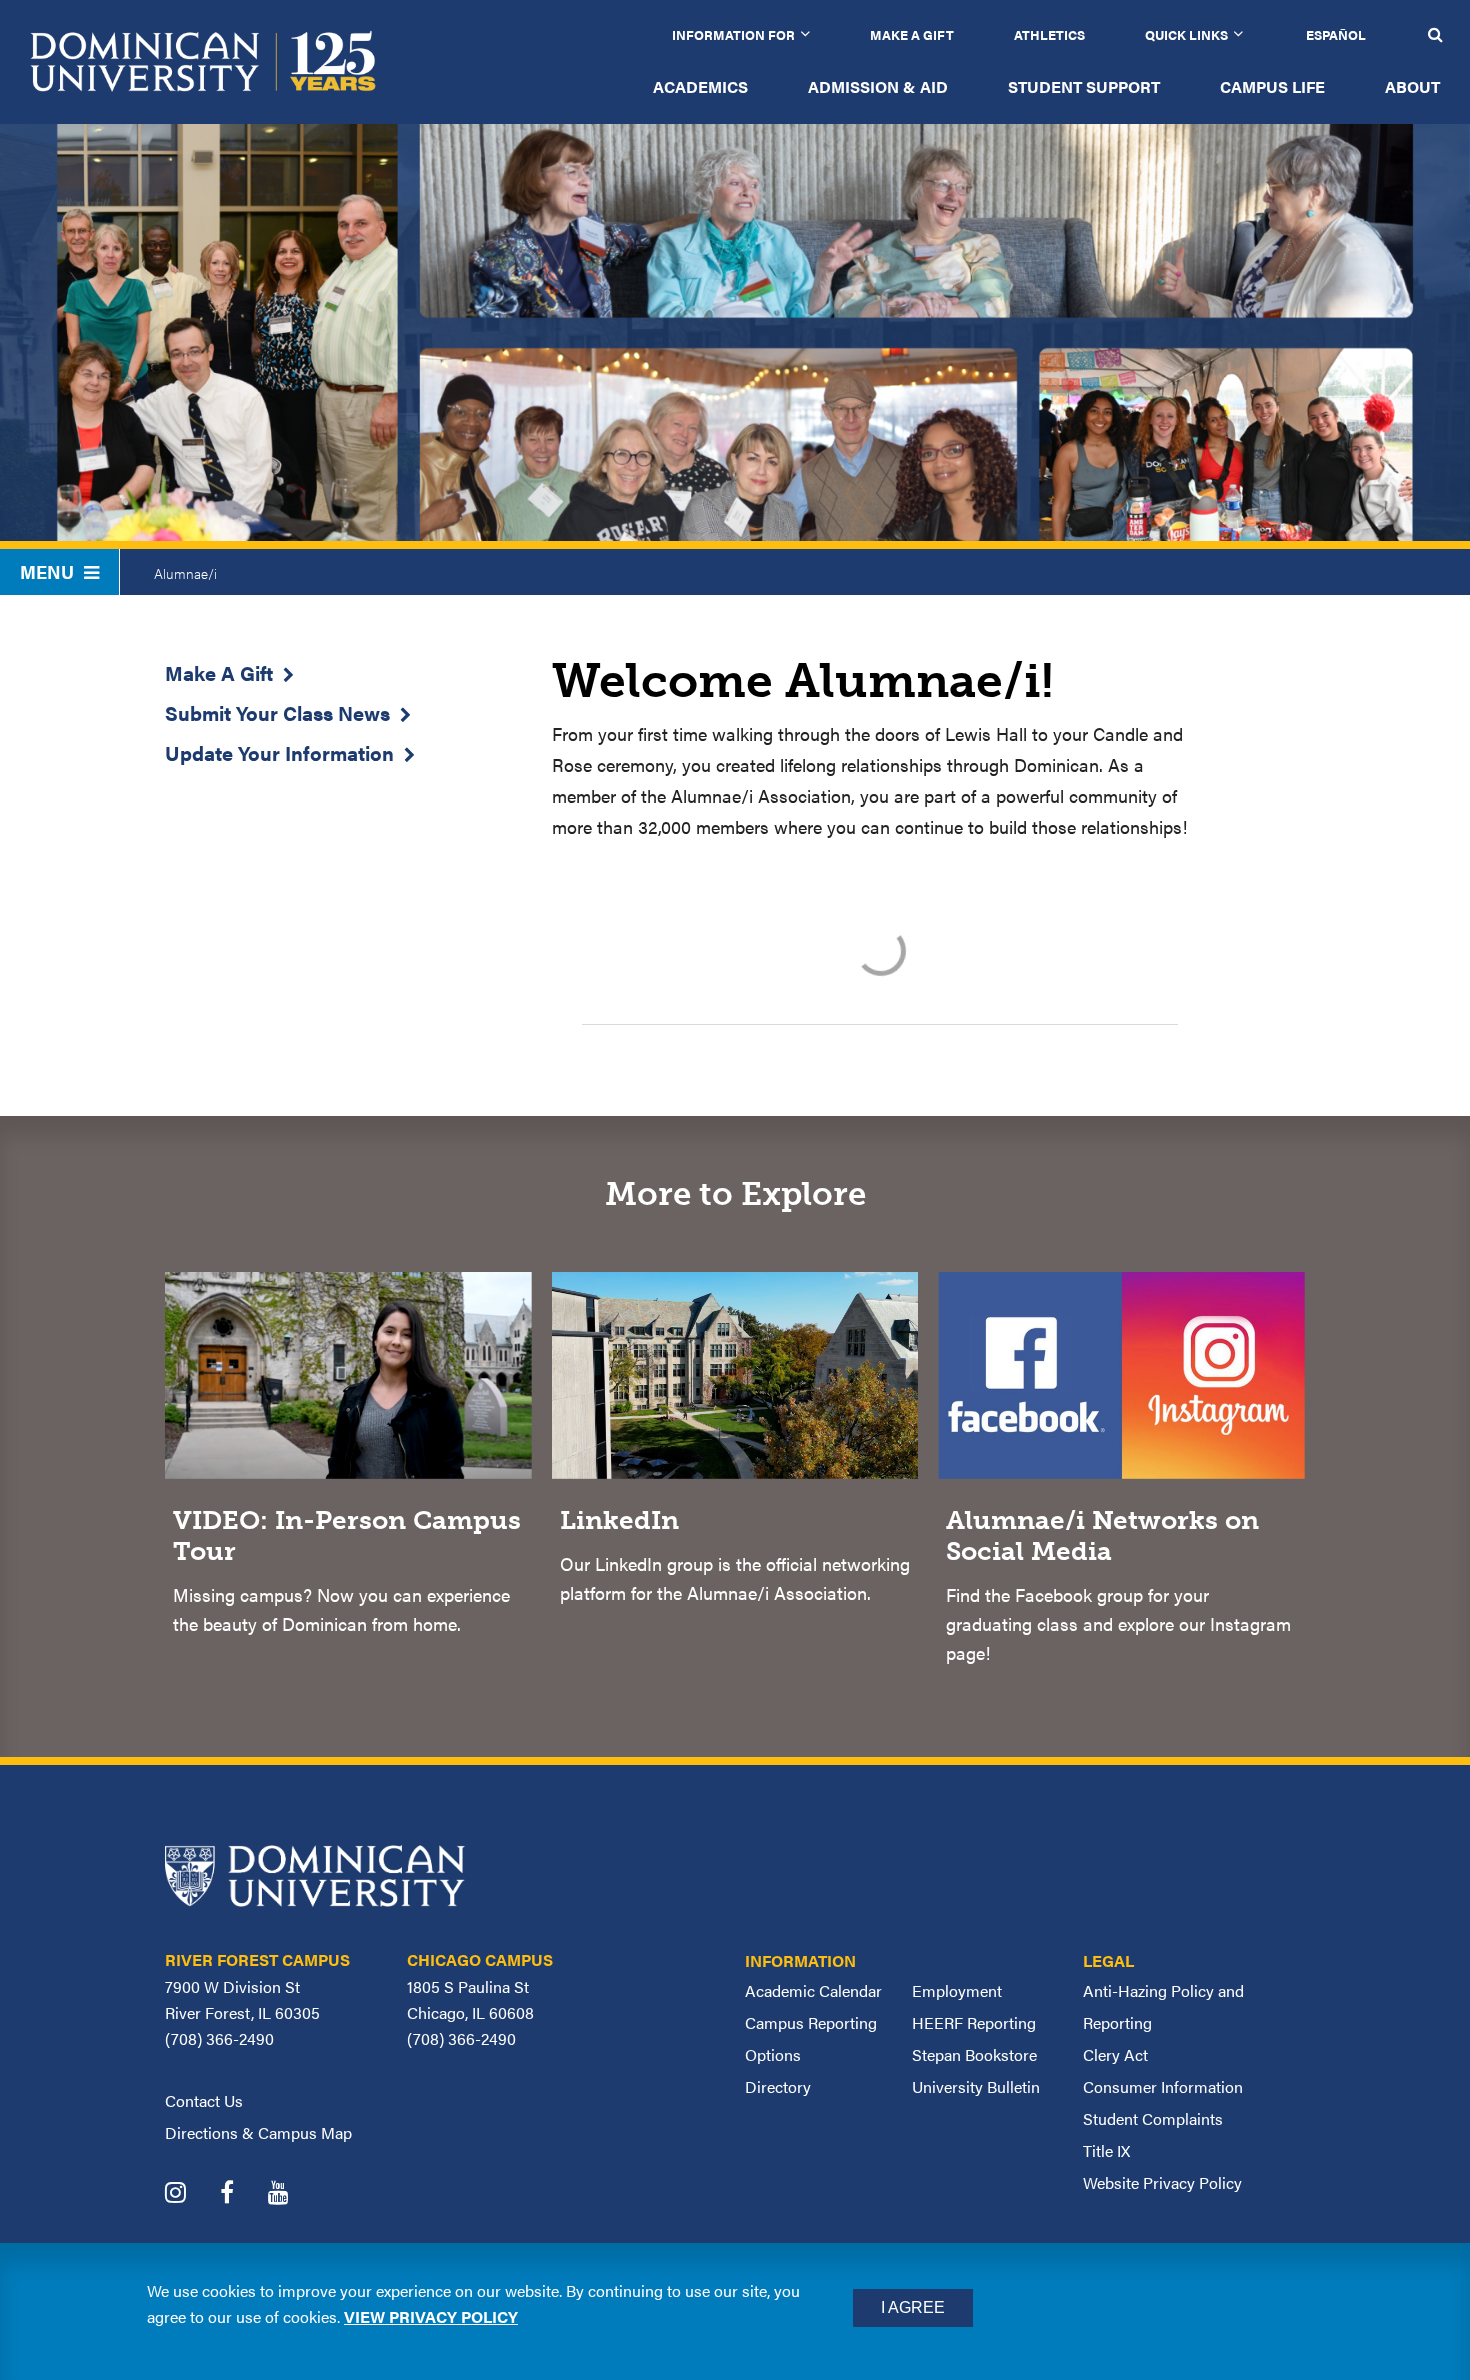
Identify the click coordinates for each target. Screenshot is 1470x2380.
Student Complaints (1153, 2118)
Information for (733, 34)
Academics (700, 86)
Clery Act (1115, 2054)
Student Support (1084, 86)
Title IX (1106, 2150)
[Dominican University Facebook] (242, 2194)
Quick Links (1186, 34)
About (1412, 86)
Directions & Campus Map (258, 2132)
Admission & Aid (878, 86)
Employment (957, 1990)
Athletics (1049, 34)
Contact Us (204, 2100)
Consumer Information (1163, 2086)
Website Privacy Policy (1162, 2182)
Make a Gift (912, 34)
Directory (778, 2086)
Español (1336, 34)
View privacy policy (431, 2316)
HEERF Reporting (974, 2022)
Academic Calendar (813, 1990)
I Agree (913, 2307)
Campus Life (1272, 86)
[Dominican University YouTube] (293, 2194)
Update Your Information (279, 752)
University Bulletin (976, 2086)
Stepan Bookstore (974, 2054)
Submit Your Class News (277, 712)
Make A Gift (219, 672)
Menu (47, 571)
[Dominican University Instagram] (190, 2194)
